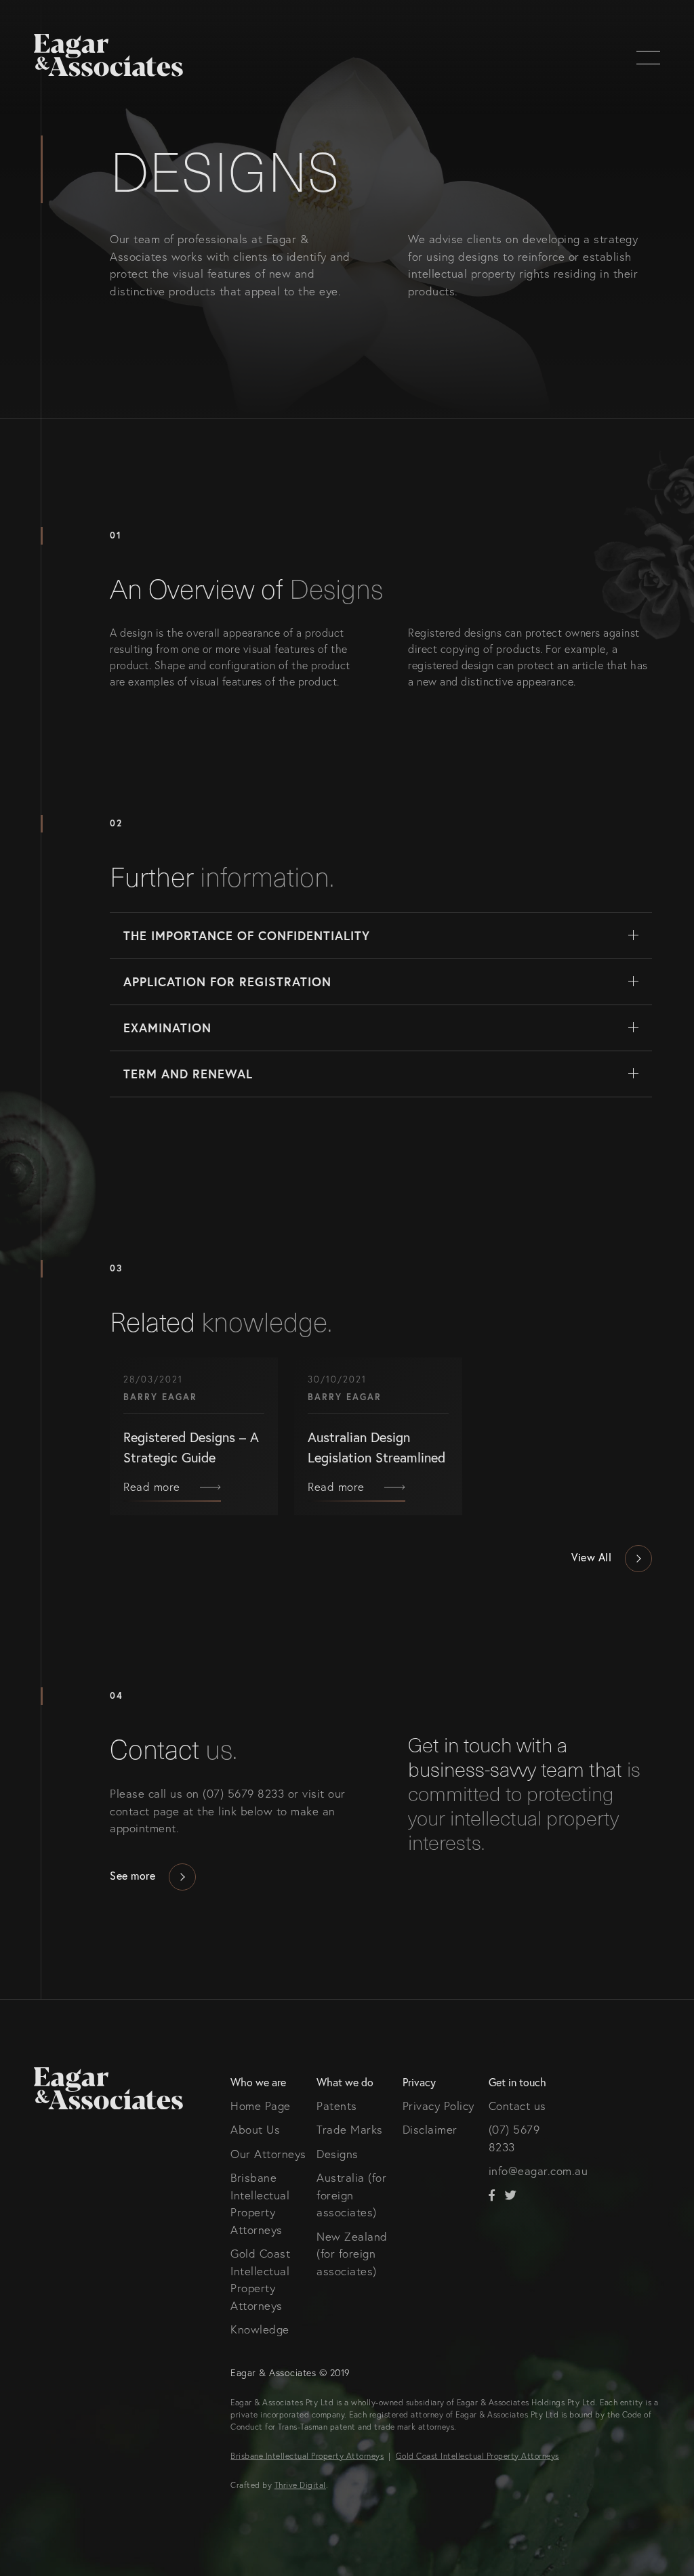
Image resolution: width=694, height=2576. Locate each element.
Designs (338, 2154)
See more (132, 1875)
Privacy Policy (438, 2106)
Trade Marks (350, 2129)
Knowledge (260, 2329)
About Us (255, 2129)
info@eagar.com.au (538, 2171)
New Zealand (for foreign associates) (352, 2254)
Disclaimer (430, 2129)
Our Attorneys (268, 2154)
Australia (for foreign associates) (351, 2195)
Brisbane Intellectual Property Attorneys (307, 2456)
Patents (337, 2106)
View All (591, 1557)
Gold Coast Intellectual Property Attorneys (477, 2456)
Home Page (261, 2106)
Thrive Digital (300, 2485)
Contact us (517, 2106)
